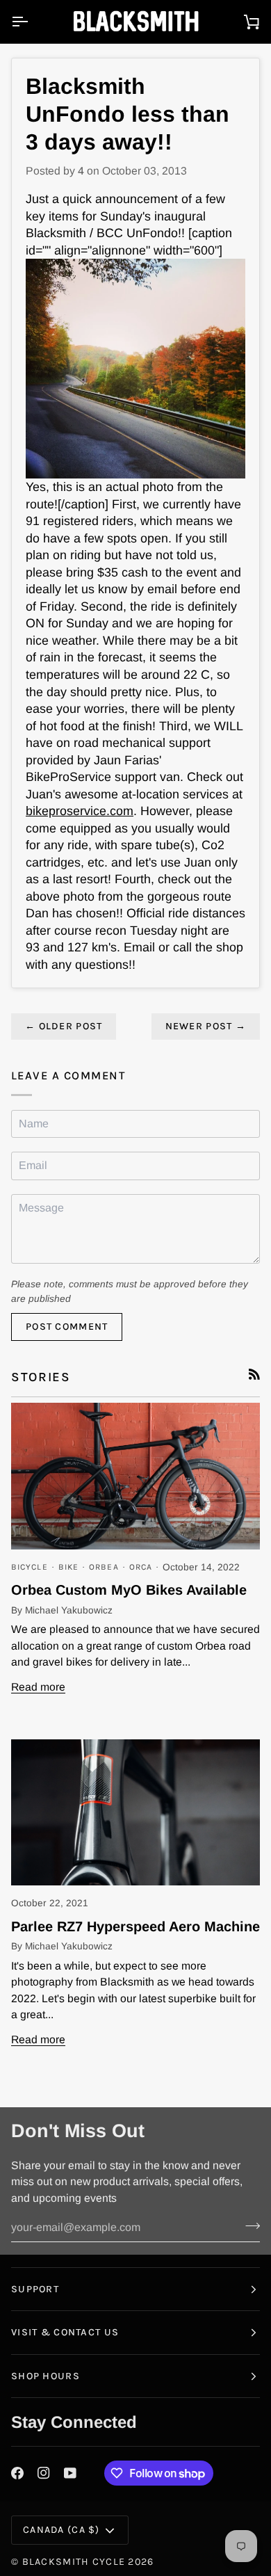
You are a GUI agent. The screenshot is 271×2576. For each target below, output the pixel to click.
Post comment (67, 1327)
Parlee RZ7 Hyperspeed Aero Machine (135, 1926)
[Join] (248, 2225)
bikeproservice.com (80, 811)
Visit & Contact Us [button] (65, 2332)
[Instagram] (44, 2473)
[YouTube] (70, 2473)
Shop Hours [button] (46, 2376)
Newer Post (206, 1026)
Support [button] (35, 2289)
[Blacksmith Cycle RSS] (254, 1374)
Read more (38, 1687)
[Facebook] (17, 2473)
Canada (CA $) (61, 2530)
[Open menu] (32, 22)
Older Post (64, 1026)
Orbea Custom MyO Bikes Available (129, 1590)
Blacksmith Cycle (74, 2562)
